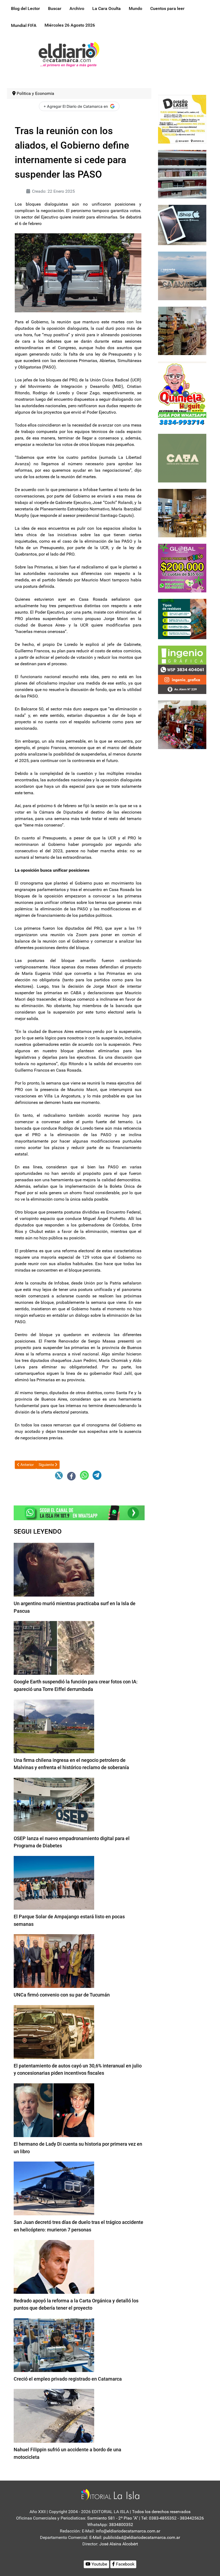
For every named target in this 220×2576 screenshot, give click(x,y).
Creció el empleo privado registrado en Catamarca (68, 2379)
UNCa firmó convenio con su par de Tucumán (62, 1995)
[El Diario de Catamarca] (69, 54)
